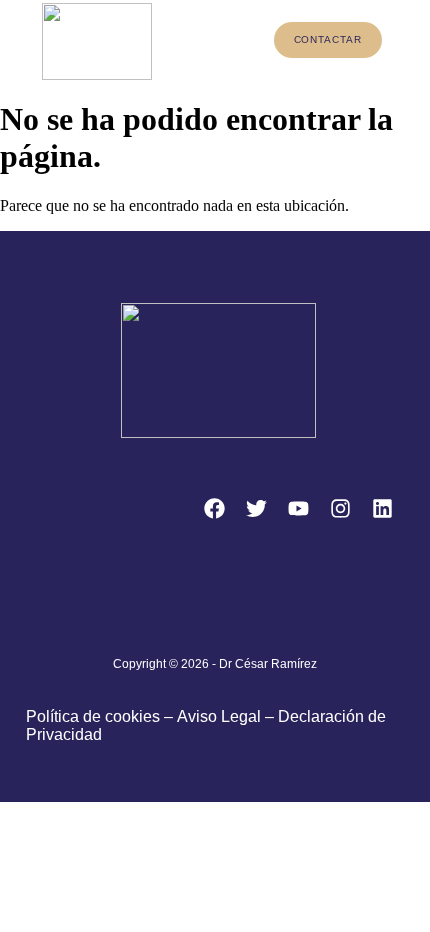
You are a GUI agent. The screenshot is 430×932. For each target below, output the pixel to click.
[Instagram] (340, 509)
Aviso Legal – (227, 716)
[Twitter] (256, 509)
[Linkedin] (382, 509)
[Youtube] (298, 509)
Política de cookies (93, 716)
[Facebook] (214, 509)
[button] (221, 41)
